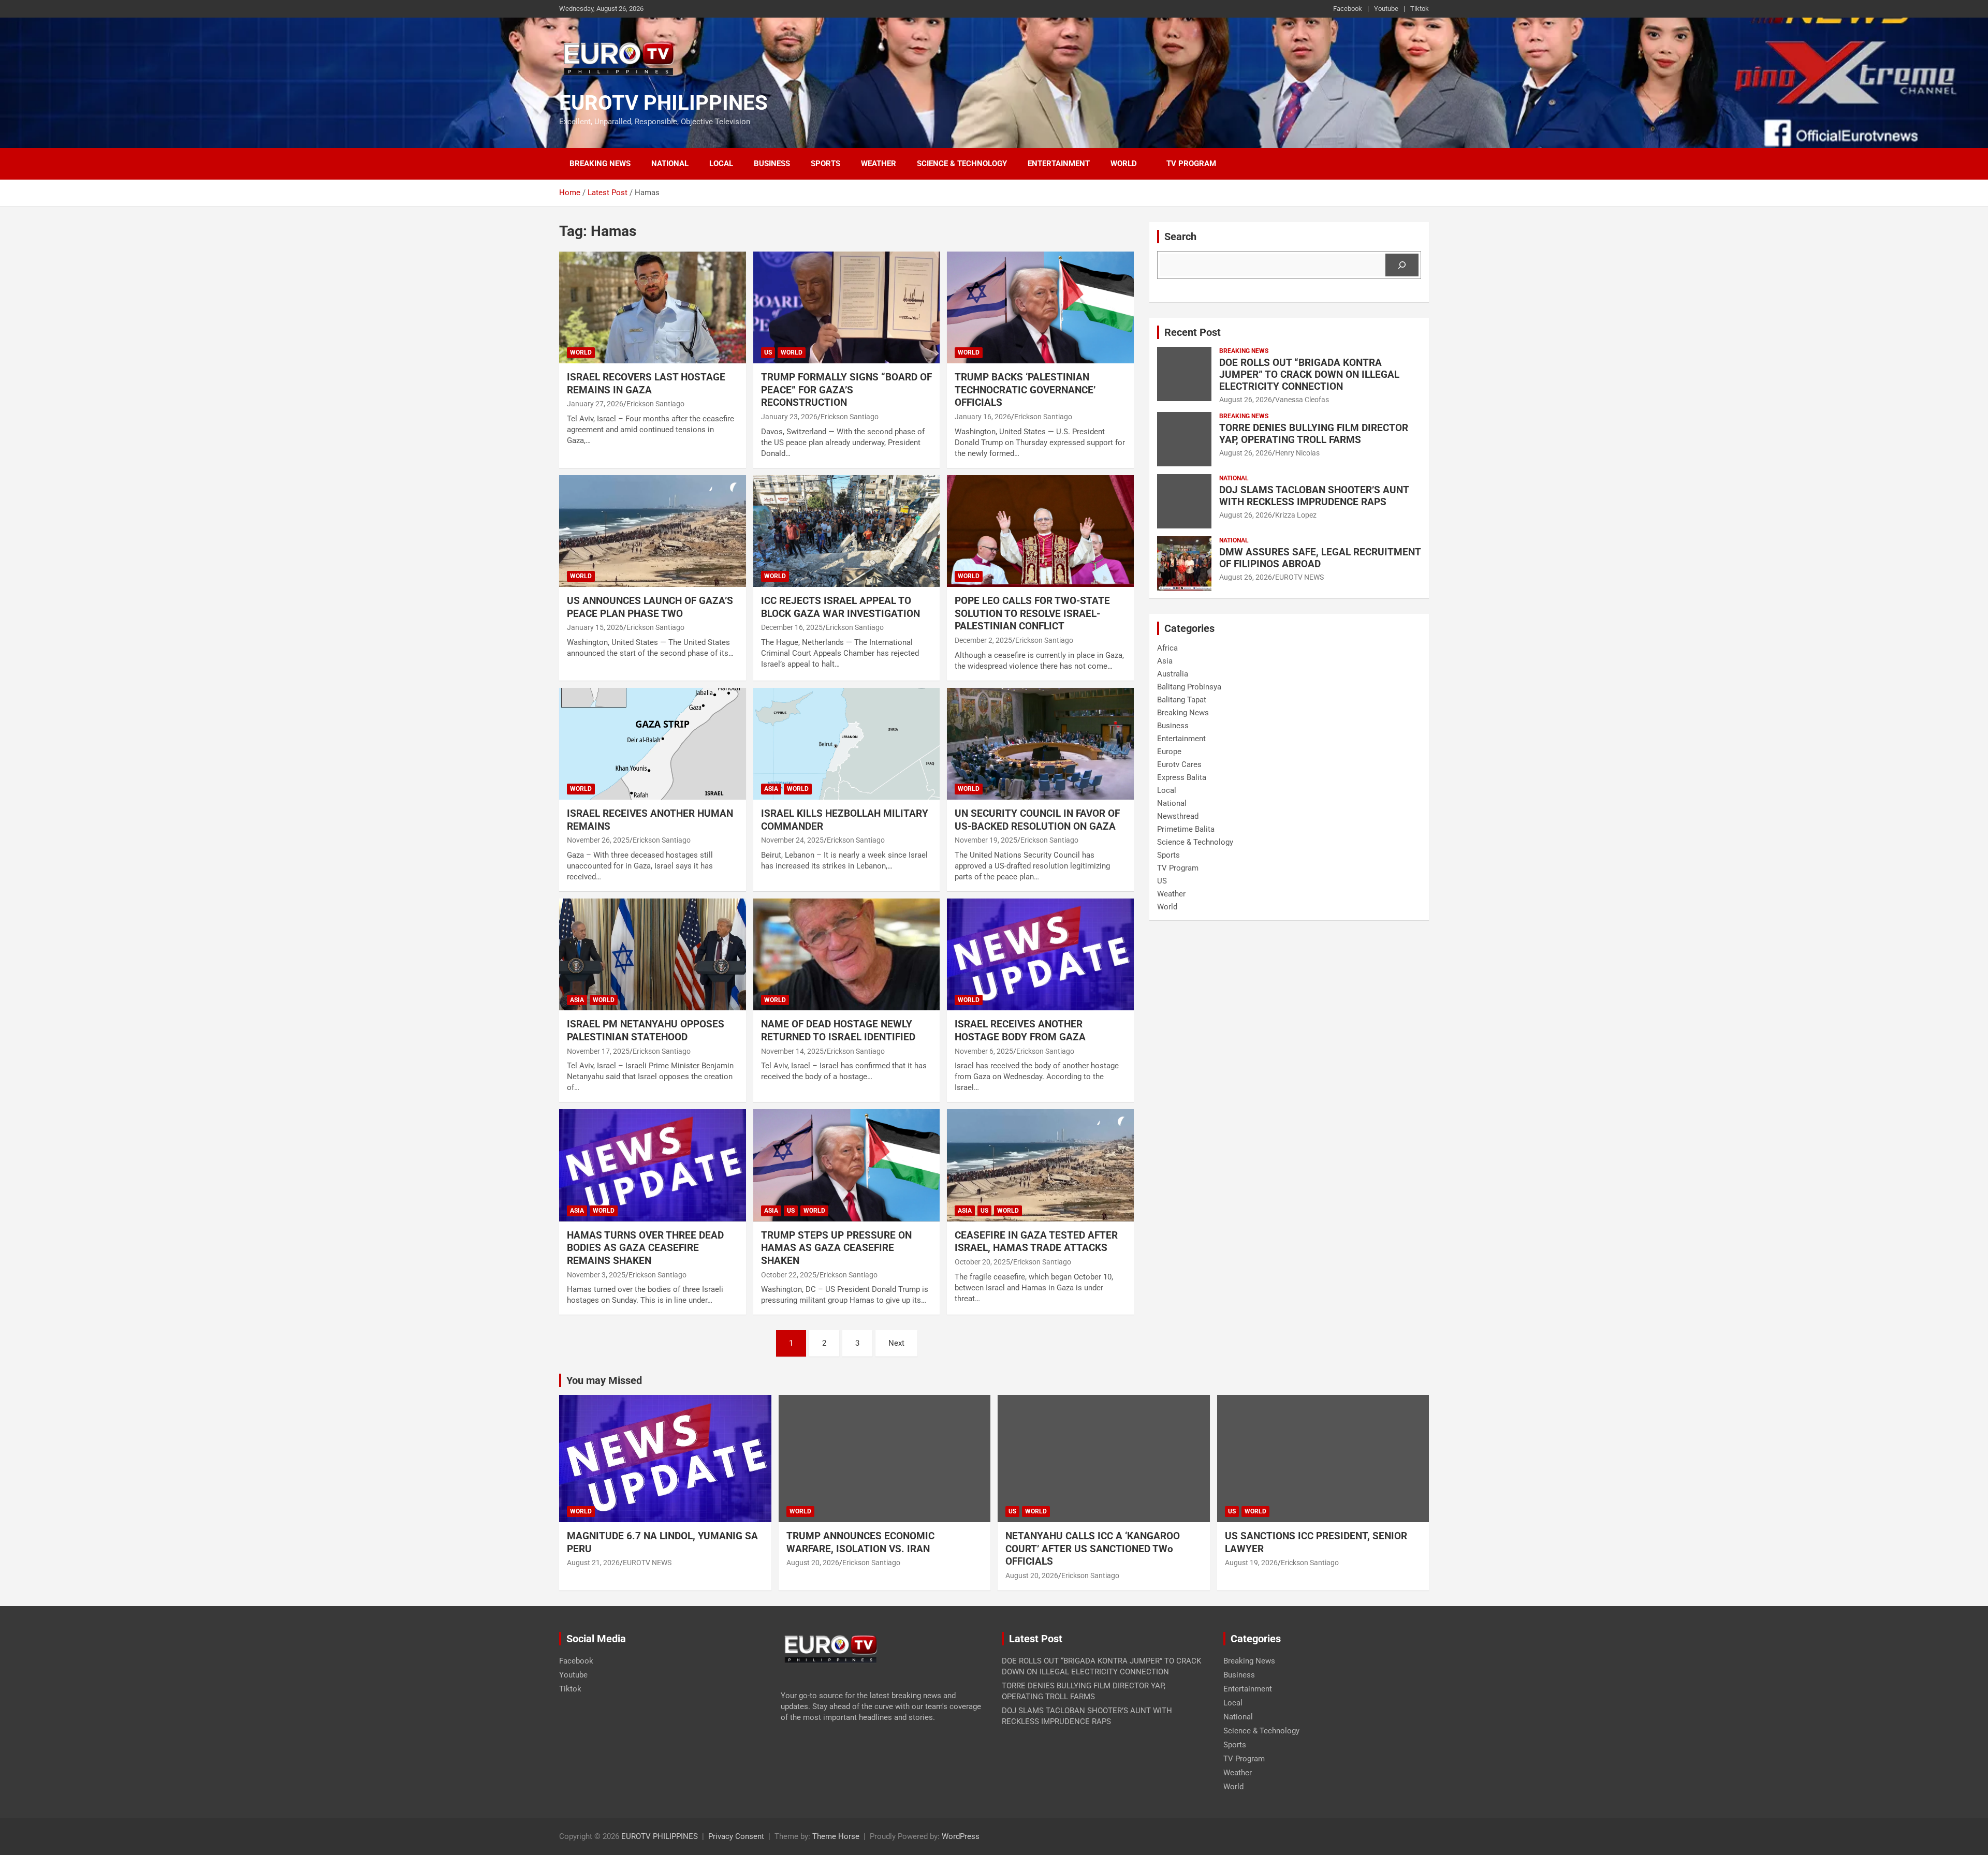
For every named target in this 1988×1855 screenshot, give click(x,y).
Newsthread (1178, 816)
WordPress (961, 1836)
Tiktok (1420, 9)
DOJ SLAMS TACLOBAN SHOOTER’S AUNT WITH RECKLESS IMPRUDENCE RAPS (1314, 496)
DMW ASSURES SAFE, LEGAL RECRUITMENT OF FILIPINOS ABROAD (1320, 558)
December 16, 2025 (792, 627)
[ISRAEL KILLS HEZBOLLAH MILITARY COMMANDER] (847, 744)
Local (721, 164)
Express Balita (1182, 777)
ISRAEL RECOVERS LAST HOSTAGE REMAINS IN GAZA (646, 384)
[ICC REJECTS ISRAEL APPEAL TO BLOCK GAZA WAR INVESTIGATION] (847, 531)
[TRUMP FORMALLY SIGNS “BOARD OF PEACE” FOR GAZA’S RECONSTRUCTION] (847, 307)
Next (896, 1343)
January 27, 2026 (595, 404)
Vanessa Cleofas (1302, 400)
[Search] (1402, 265)
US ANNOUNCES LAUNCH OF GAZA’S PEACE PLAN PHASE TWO (650, 607)
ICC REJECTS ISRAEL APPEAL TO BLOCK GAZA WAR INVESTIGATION (842, 607)
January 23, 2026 (789, 417)
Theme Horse (836, 1836)
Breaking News (600, 164)
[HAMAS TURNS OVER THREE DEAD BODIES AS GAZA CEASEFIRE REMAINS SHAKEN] (653, 1166)
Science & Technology (962, 164)
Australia (1173, 674)
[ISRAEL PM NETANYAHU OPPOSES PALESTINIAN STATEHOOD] (653, 954)
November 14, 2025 (792, 1051)
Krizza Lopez (1296, 515)
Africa (1167, 648)
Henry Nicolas (1297, 453)
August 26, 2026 (1246, 400)
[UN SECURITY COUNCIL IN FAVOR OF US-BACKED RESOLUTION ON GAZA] (1040, 744)
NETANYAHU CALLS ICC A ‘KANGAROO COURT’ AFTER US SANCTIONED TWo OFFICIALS (1093, 1549)
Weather (879, 164)
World (1124, 164)
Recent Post (1193, 332)
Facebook (1348, 9)
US (768, 352)
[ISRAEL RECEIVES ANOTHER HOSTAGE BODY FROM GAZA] (1040, 954)
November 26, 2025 (598, 840)
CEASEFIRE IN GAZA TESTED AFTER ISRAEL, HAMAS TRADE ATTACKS (1036, 1242)
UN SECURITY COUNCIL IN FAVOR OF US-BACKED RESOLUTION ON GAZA (1037, 820)
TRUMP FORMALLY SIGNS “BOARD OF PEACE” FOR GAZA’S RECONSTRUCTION (846, 390)
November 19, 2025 (986, 840)
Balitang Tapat (1182, 700)
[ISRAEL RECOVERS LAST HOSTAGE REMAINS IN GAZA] (653, 307)
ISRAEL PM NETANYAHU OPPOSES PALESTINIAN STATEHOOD (646, 1030)
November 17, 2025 (598, 1051)
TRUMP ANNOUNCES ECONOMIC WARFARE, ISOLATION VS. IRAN (862, 1542)
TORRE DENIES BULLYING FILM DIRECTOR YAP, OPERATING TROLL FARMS (1314, 434)
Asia (771, 789)
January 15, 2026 (595, 627)
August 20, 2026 (813, 1563)
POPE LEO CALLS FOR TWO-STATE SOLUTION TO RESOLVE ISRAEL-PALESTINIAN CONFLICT (1032, 613)
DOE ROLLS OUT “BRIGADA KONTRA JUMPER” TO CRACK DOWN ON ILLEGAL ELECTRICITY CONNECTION (1309, 374)
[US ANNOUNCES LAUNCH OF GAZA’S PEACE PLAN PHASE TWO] (653, 531)
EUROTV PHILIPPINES (663, 103)
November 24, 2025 (792, 840)
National (670, 164)
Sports (825, 164)
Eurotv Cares (1179, 764)
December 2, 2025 (983, 640)
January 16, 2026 (983, 417)
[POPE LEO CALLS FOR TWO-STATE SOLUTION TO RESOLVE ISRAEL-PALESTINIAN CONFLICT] (1040, 531)
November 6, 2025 (984, 1051)
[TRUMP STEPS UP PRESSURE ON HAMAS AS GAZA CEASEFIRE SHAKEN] (847, 1166)
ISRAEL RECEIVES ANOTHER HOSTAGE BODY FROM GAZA (1021, 1030)
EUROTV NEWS (1299, 577)
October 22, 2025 (789, 1275)
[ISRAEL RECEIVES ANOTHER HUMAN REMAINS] (653, 744)
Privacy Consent (736, 1836)
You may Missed (604, 1380)
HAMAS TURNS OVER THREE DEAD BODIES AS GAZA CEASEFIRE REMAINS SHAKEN (645, 1248)
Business (772, 164)
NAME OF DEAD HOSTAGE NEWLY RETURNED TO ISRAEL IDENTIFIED (838, 1030)
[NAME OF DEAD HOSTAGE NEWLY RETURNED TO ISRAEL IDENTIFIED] (847, 954)
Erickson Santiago (655, 404)
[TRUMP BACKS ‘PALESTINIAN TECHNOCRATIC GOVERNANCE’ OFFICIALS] (1040, 307)
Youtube (1386, 9)
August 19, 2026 (1251, 1563)
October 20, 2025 (982, 1262)
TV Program (1191, 164)
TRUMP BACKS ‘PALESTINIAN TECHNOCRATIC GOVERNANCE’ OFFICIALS (1025, 390)
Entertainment (1059, 164)
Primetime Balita (1186, 829)
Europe (1169, 752)
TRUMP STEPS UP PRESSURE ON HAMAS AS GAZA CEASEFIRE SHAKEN (836, 1248)
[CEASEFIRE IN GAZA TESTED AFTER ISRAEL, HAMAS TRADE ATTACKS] (1040, 1166)
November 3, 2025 (596, 1275)
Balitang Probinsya (1189, 687)
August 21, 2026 (593, 1563)
